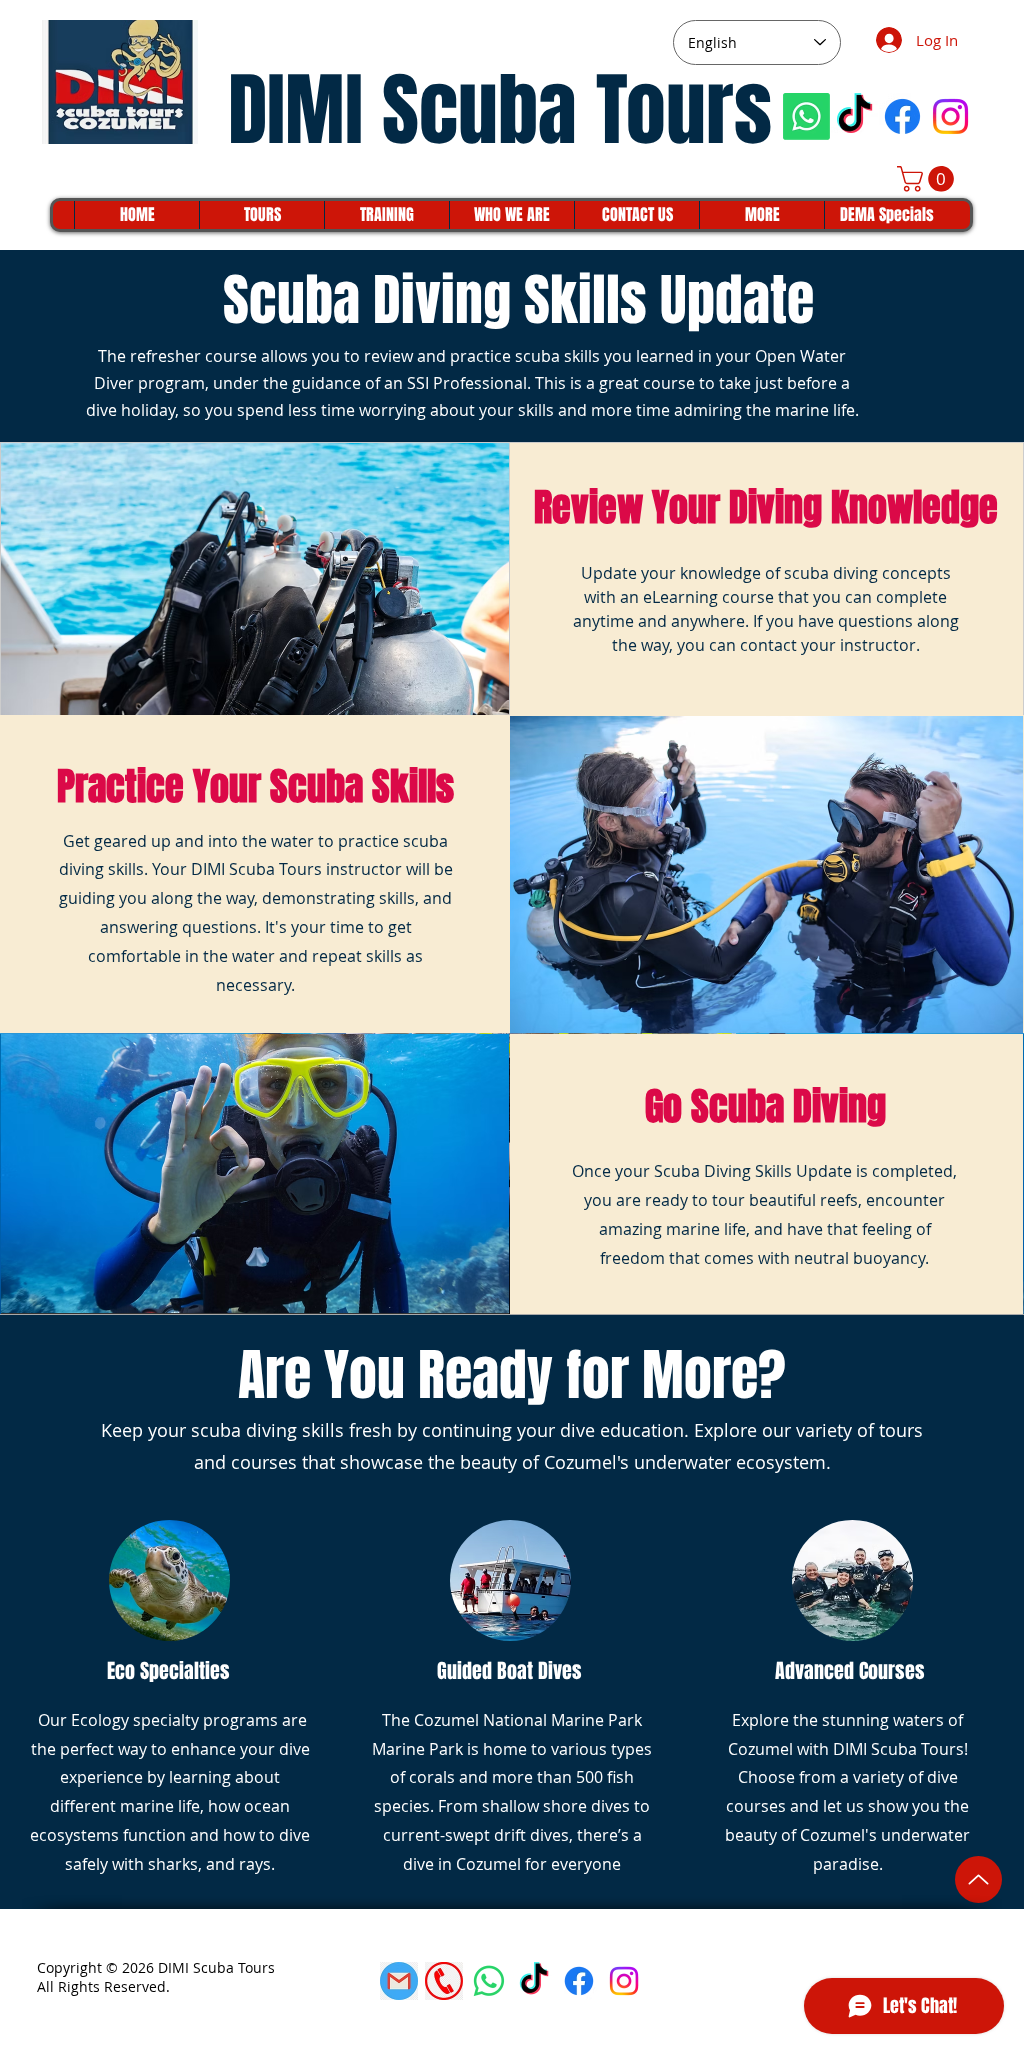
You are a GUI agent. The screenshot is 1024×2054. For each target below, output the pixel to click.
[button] (928, 179)
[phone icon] (444, 1981)
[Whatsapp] (806, 116)
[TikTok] (854, 116)
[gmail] (399, 1981)
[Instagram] (950, 116)
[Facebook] (902, 116)
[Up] (978, 1879)
